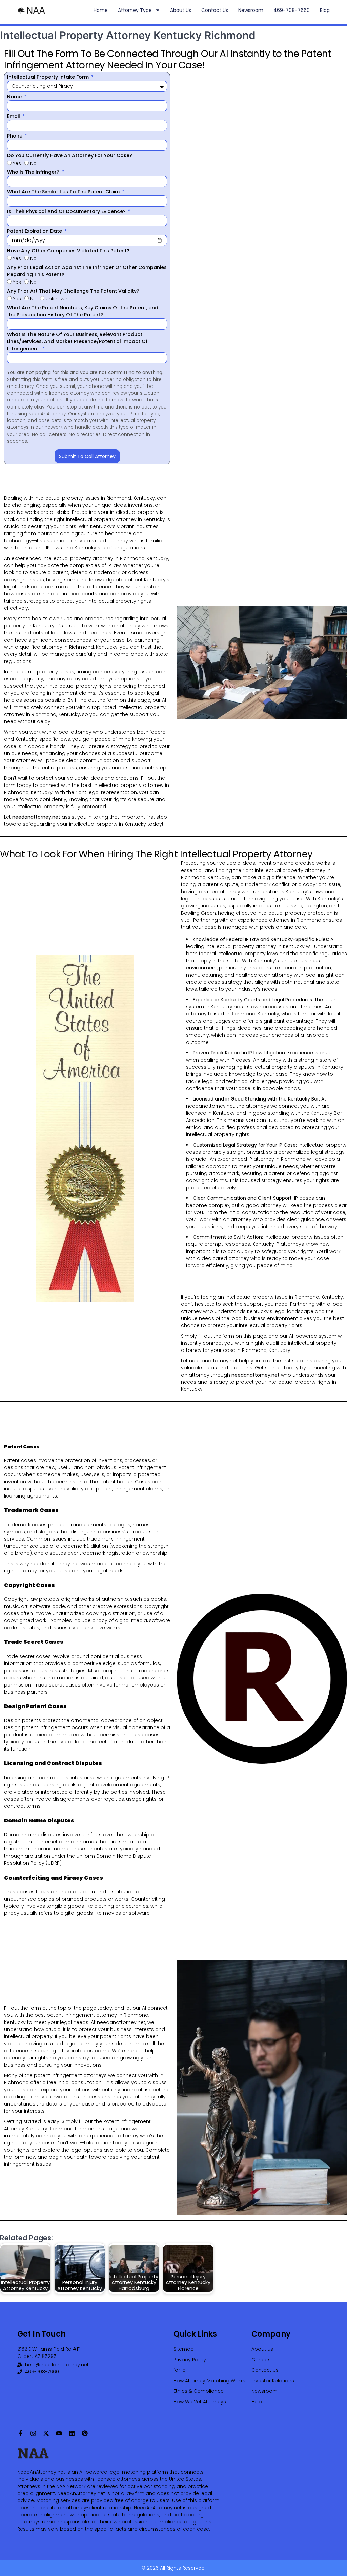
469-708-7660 (292, 10)
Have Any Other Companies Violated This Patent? (68, 251)
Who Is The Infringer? (34, 172)
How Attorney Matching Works (209, 2381)
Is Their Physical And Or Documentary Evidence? (67, 211)
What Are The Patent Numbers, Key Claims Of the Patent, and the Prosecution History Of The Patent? (83, 311)
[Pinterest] (85, 2433)
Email (14, 116)
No (33, 163)
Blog (325, 10)
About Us (181, 10)
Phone (15, 136)
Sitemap (184, 2349)
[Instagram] (33, 2433)
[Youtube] (59, 2433)
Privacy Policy (190, 2360)
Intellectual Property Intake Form (49, 77)
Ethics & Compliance (199, 2391)
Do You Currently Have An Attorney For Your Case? (70, 155)
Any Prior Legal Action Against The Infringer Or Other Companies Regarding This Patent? (87, 271)
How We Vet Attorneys (200, 2402)
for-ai (180, 2370)
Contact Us (215, 10)
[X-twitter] (46, 2433)
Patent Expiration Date (35, 231)
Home (101, 10)
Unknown (57, 299)
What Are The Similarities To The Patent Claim (64, 192)
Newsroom (251, 10)
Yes (17, 163)
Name (15, 97)
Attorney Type (135, 10)
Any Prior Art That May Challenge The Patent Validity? (73, 291)
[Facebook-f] (20, 2433)
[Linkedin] (72, 2433)
